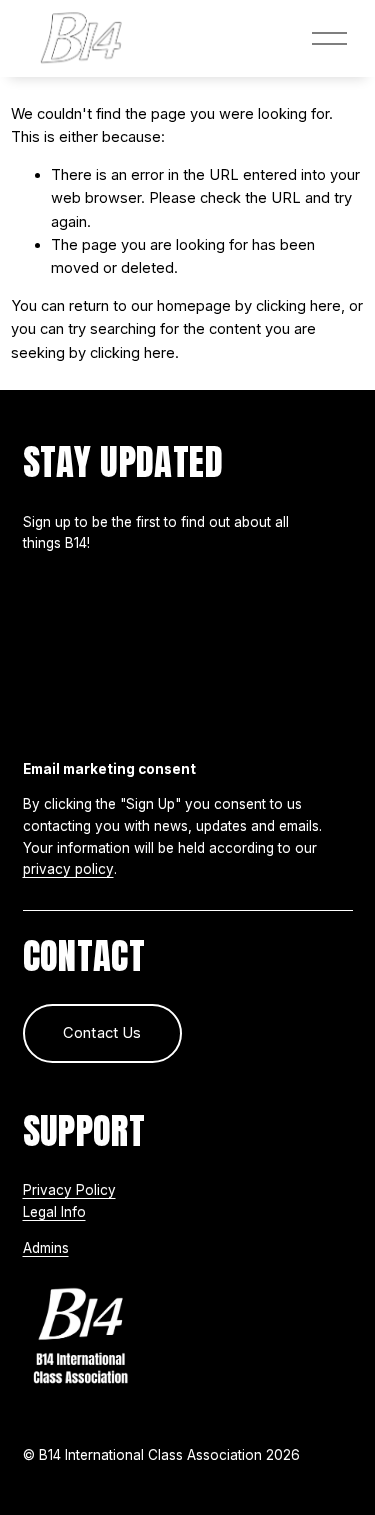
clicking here (298, 306)
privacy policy (68, 869)
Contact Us (102, 1033)
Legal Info (54, 1212)
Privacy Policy (69, 1190)
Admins (46, 1248)
